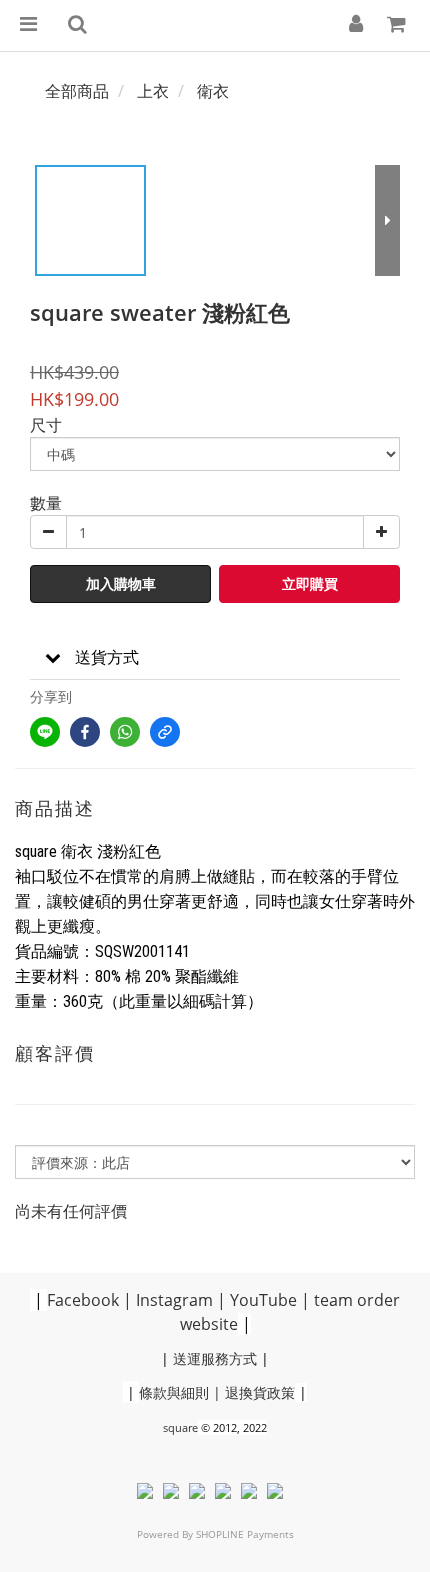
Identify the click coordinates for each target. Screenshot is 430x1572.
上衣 (153, 91)
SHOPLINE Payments (245, 1534)
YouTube (263, 1300)
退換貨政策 (260, 1392)
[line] (45, 732)
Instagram (174, 1300)
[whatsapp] (125, 732)
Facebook (83, 1300)
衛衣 (213, 91)
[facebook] (85, 732)
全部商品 (77, 91)
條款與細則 (174, 1392)
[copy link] (165, 732)
